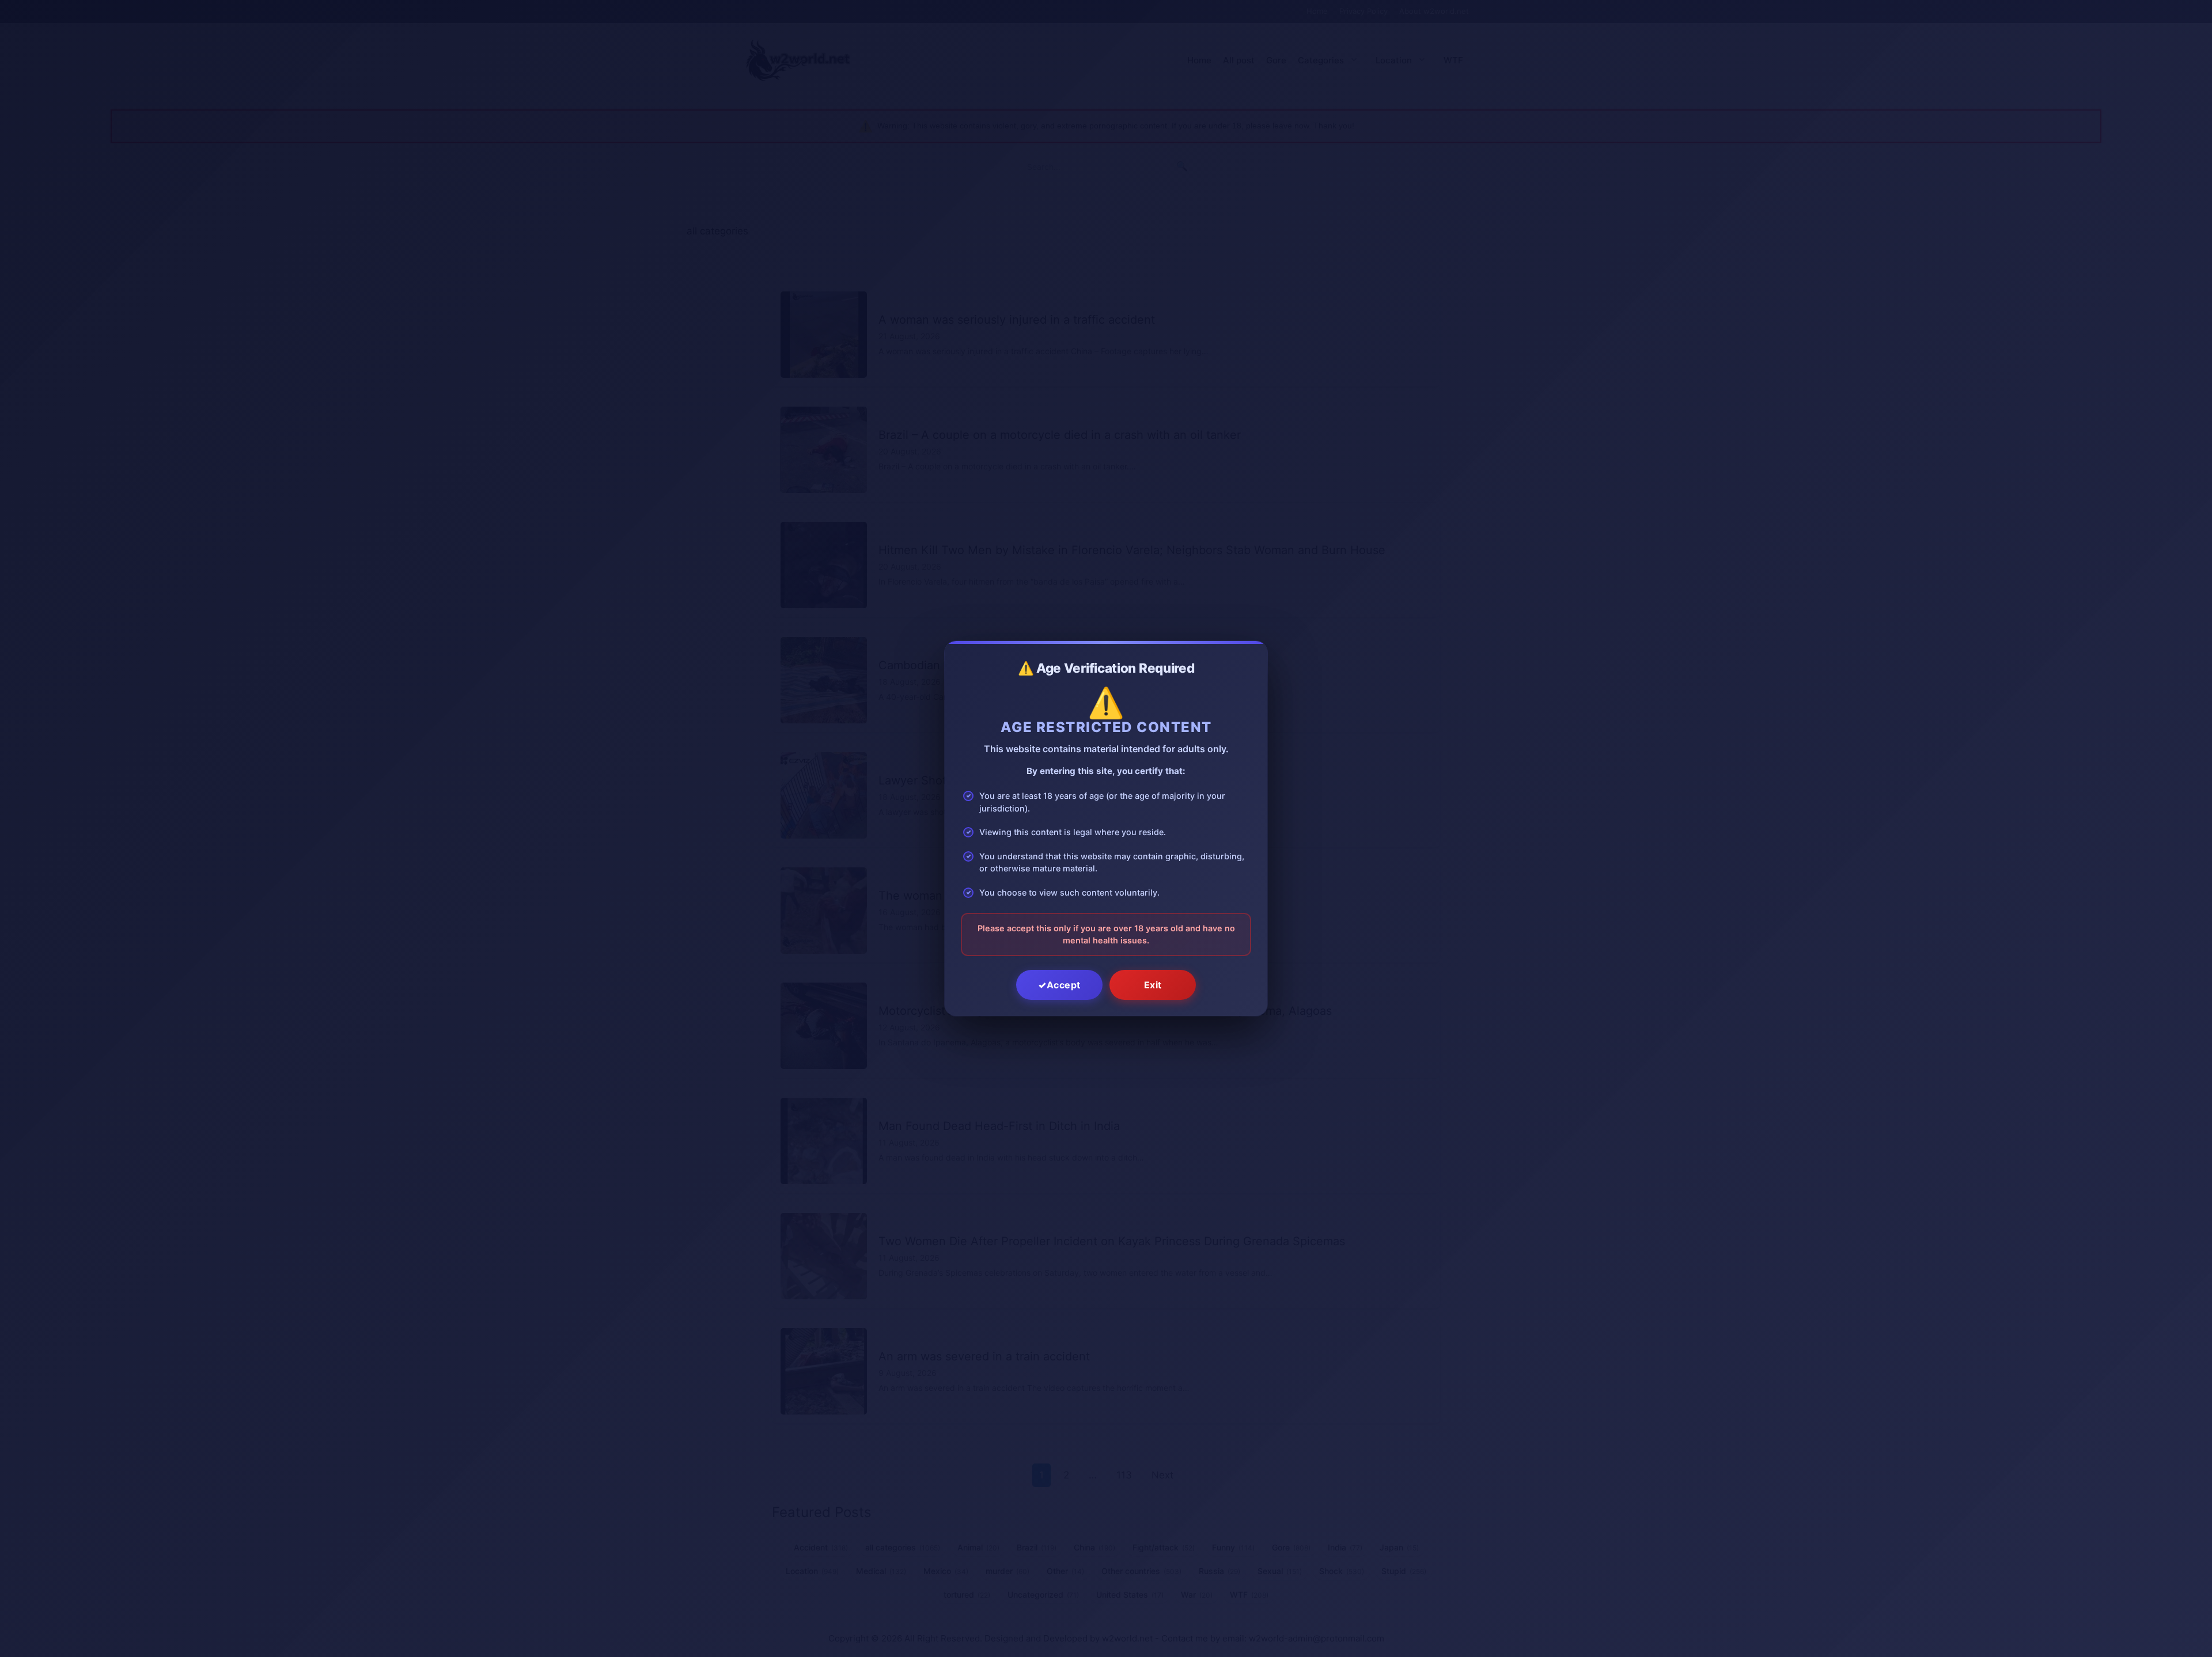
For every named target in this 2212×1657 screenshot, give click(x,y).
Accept (1064, 985)
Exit (1153, 985)
